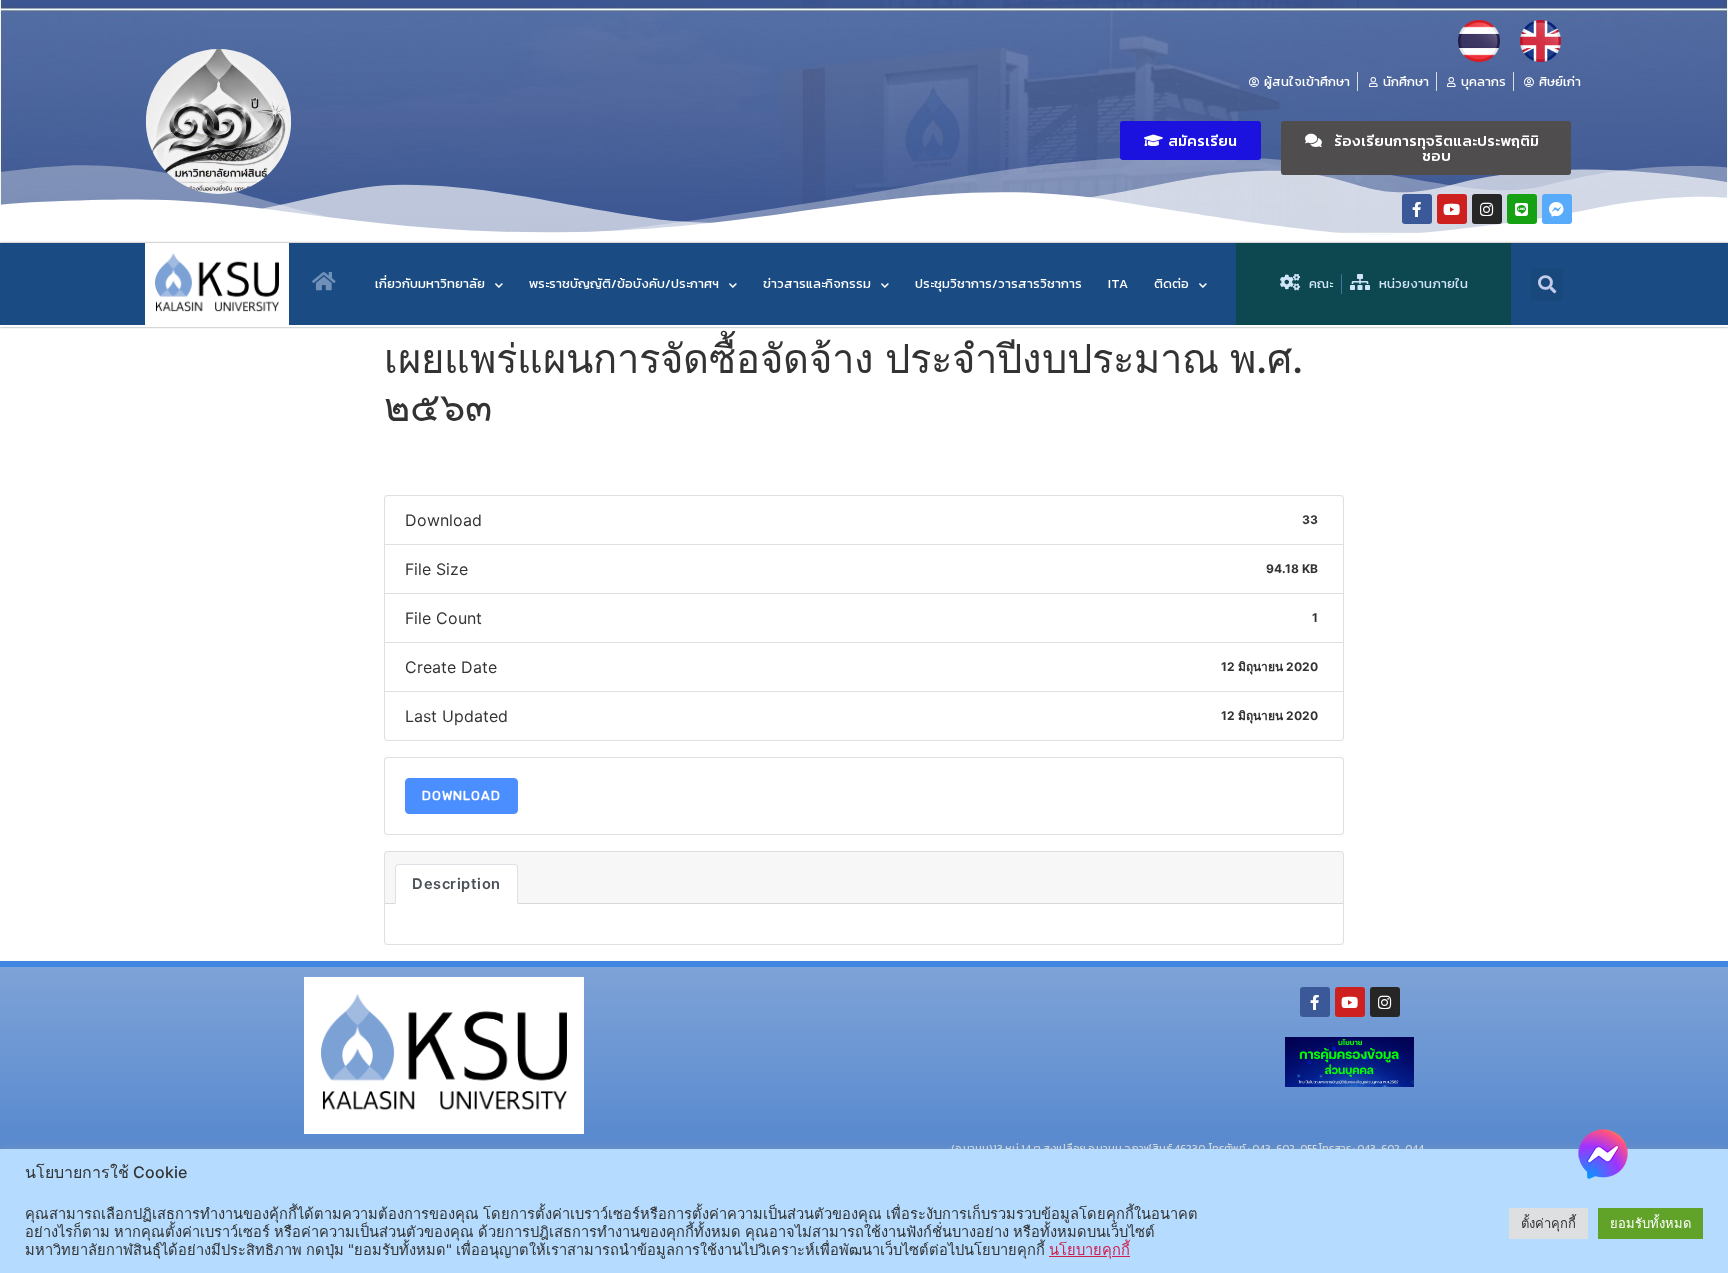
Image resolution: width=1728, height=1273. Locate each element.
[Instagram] (1487, 209)
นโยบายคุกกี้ (1089, 1250)
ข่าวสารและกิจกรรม (817, 283)
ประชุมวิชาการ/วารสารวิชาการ (998, 283)
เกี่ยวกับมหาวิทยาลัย (430, 283)
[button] (1190, 140)
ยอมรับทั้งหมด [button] (1650, 1223)
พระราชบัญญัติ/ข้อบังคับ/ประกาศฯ (624, 283)
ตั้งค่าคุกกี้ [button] (1548, 1223)
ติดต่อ (1171, 283)
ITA (1118, 283)
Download (461, 795)
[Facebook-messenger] (1557, 209)
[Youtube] (1452, 209)
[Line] (1522, 209)
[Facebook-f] (1417, 209)
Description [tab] (456, 884)
